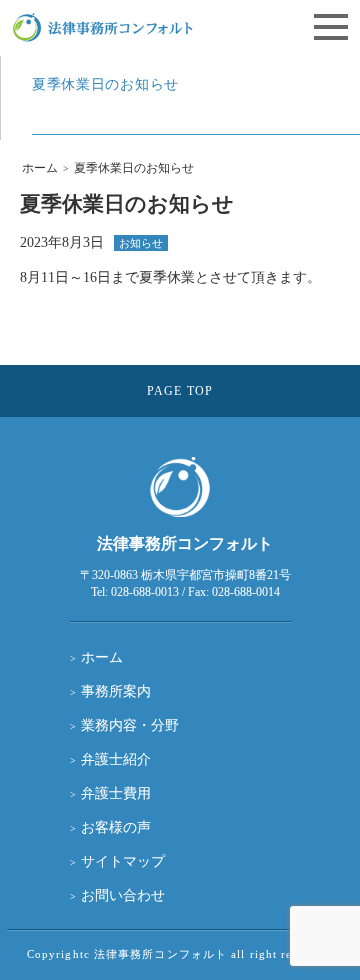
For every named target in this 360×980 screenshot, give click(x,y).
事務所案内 (116, 691)
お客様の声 (116, 827)
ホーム (40, 168)
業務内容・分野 (130, 725)
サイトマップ (123, 861)
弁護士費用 (116, 793)
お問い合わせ (123, 895)
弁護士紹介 (116, 759)
